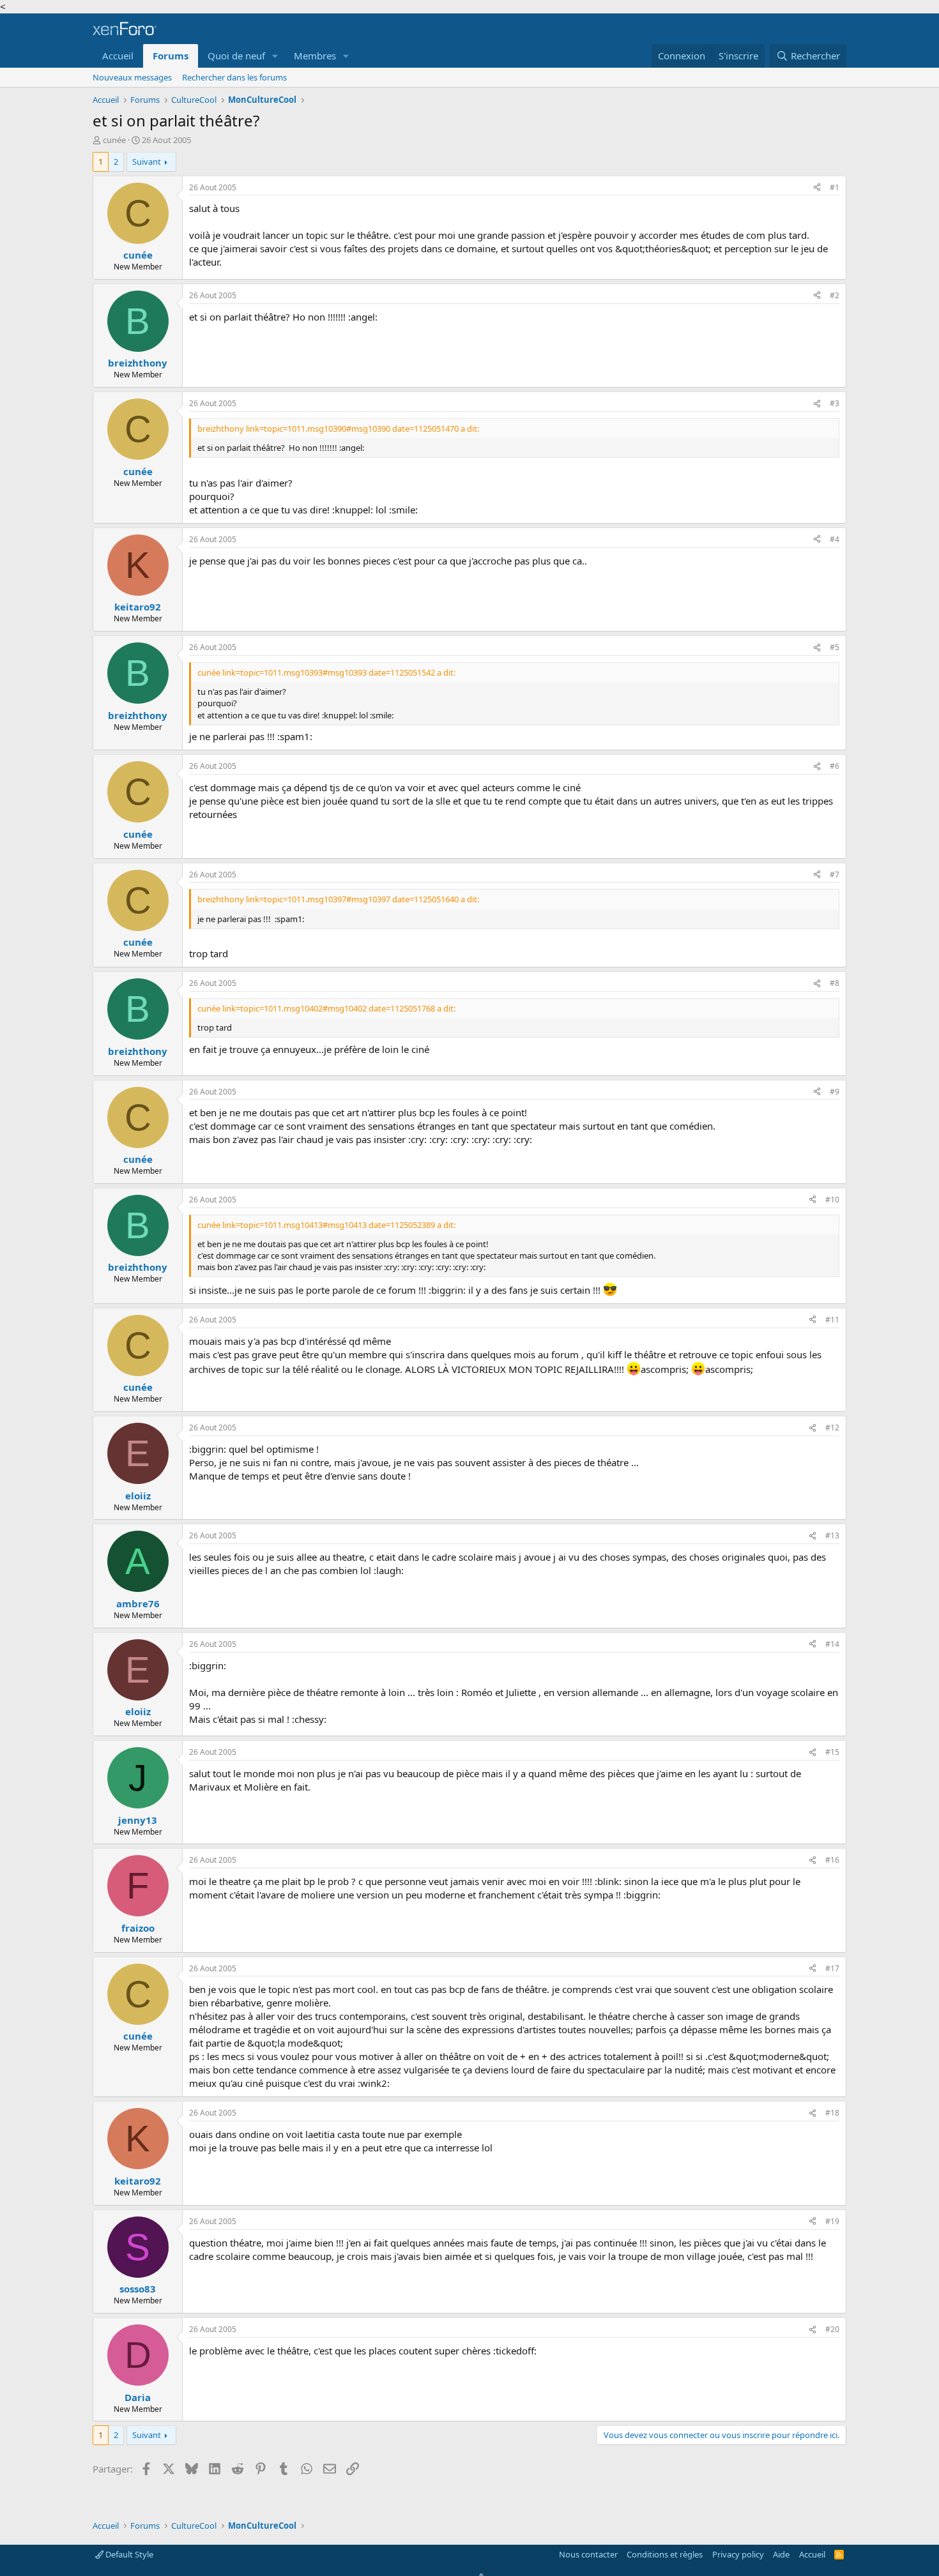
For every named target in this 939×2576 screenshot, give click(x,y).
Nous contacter (588, 2554)
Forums (171, 56)
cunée (114, 140)
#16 (832, 1860)
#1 (835, 187)
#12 (832, 1428)
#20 (832, 2329)
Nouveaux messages (132, 77)
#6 (835, 766)
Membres (315, 56)
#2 (835, 295)
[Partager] (817, 188)
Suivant (147, 162)
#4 (835, 539)
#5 (835, 647)
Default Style (128, 2554)
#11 (832, 1320)
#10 (832, 1200)
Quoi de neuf (236, 56)
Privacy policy (738, 2554)
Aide (781, 2554)
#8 (835, 983)
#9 (835, 1092)
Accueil (118, 56)
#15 (832, 1752)
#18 (832, 2113)
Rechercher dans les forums (234, 77)
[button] (275, 56)
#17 (832, 1968)
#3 (835, 403)
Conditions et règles (665, 2554)
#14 (832, 1644)
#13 (832, 1535)
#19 (832, 2221)
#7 (835, 875)
